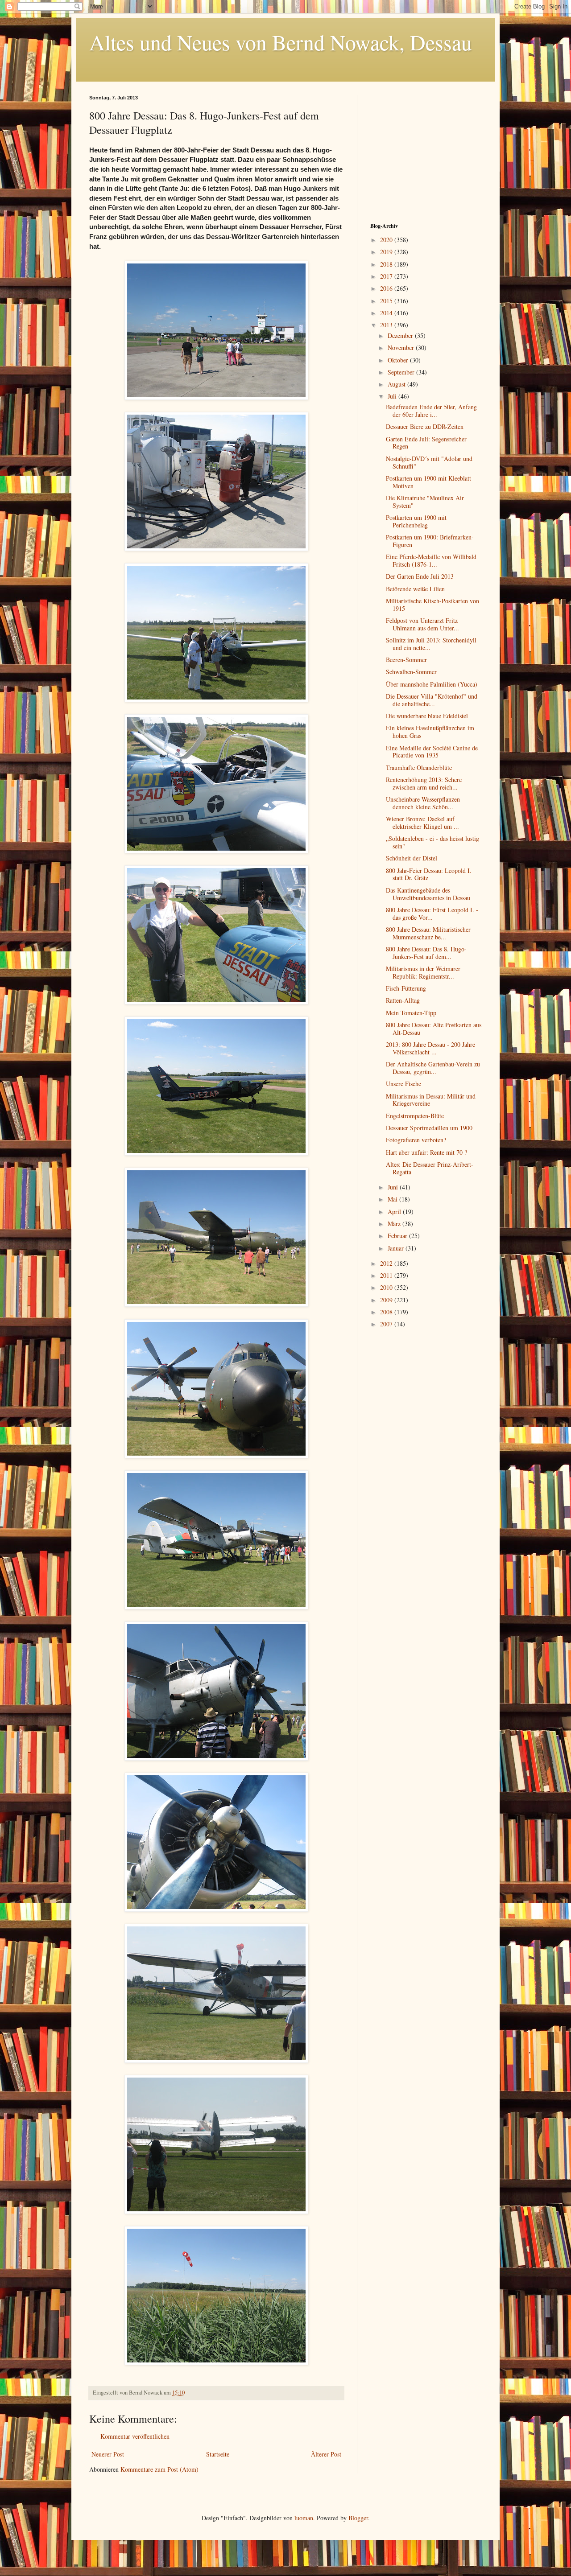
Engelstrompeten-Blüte (415, 1116)
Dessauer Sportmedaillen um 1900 (429, 1128)
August (397, 384)
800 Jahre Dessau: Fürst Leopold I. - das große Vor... (432, 914)
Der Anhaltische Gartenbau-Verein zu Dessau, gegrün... (433, 1068)
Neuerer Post (108, 2454)
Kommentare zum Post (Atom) (159, 2469)
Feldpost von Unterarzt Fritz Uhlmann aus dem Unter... (422, 624)
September (402, 372)
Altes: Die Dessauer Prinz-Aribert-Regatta (430, 1168)
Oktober (399, 360)
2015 (387, 301)
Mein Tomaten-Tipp (411, 1013)
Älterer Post (326, 2454)
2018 (387, 264)
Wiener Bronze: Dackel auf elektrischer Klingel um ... (422, 823)
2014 (387, 313)
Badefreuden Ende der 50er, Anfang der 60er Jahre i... (431, 411)
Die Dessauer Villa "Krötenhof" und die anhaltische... (432, 700)
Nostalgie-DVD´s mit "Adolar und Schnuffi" (429, 462)
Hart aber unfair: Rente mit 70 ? (426, 1152)
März (395, 1224)
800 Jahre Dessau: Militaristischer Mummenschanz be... (428, 933)
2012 (387, 1263)
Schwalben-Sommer (411, 672)
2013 (387, 325)
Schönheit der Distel (412, 858)
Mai (393, 1199)
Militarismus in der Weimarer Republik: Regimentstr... (423, 972)
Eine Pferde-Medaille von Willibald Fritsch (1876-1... (431, 560)
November (402, 348)
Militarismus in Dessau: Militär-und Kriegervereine (431, 1100)
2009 (387, 1300)
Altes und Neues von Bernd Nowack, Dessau (281, 42)
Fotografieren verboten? (416, 1140)
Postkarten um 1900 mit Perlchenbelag (416, 521)
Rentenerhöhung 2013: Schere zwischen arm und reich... (424, 783)
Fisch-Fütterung (406, 988)
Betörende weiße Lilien (415, 589)
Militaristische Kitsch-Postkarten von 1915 (432, 605)
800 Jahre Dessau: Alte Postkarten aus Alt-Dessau (434, 1029)
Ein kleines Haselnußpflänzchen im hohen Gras (430, 732)
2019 (387, 252)
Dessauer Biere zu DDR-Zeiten (425, 426)
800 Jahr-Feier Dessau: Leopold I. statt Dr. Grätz (429, 874)
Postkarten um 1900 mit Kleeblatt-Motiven (430, 482)
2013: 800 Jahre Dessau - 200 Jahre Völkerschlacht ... (430, 1048)
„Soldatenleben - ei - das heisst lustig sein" (432, 842)
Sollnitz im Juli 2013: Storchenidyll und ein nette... (431, 644)
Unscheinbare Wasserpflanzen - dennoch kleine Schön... (425, 803)
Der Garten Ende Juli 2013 (420, 576)
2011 (387, 1275)
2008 (387, 1312)
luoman (304, 2518)
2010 (387, 1287)
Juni (394, 1187)
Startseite (218, 2454)
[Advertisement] (426, 151)
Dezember (401, 335)
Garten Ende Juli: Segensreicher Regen (426, 443)
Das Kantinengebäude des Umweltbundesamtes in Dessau (428, 894)
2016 (387, 288)
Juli (393, 396)
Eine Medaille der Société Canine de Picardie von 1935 (432, 752)
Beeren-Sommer (406, 660)
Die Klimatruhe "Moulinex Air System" (425, 502)
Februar (398, 1236)
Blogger (358, 2518)
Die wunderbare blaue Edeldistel (427, 716)
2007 (387, 1324)
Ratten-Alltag (403, 1000)
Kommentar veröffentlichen (135, 2436)
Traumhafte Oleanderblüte (419, 767)
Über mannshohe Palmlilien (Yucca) (432, 684)
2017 (387, 276)
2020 (387, 240)
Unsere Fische (403, 1084)
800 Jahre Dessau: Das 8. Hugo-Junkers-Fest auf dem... (426, 953)
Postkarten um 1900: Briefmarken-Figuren (430, 541)
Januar (397, 1248)
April (395, 1212)
